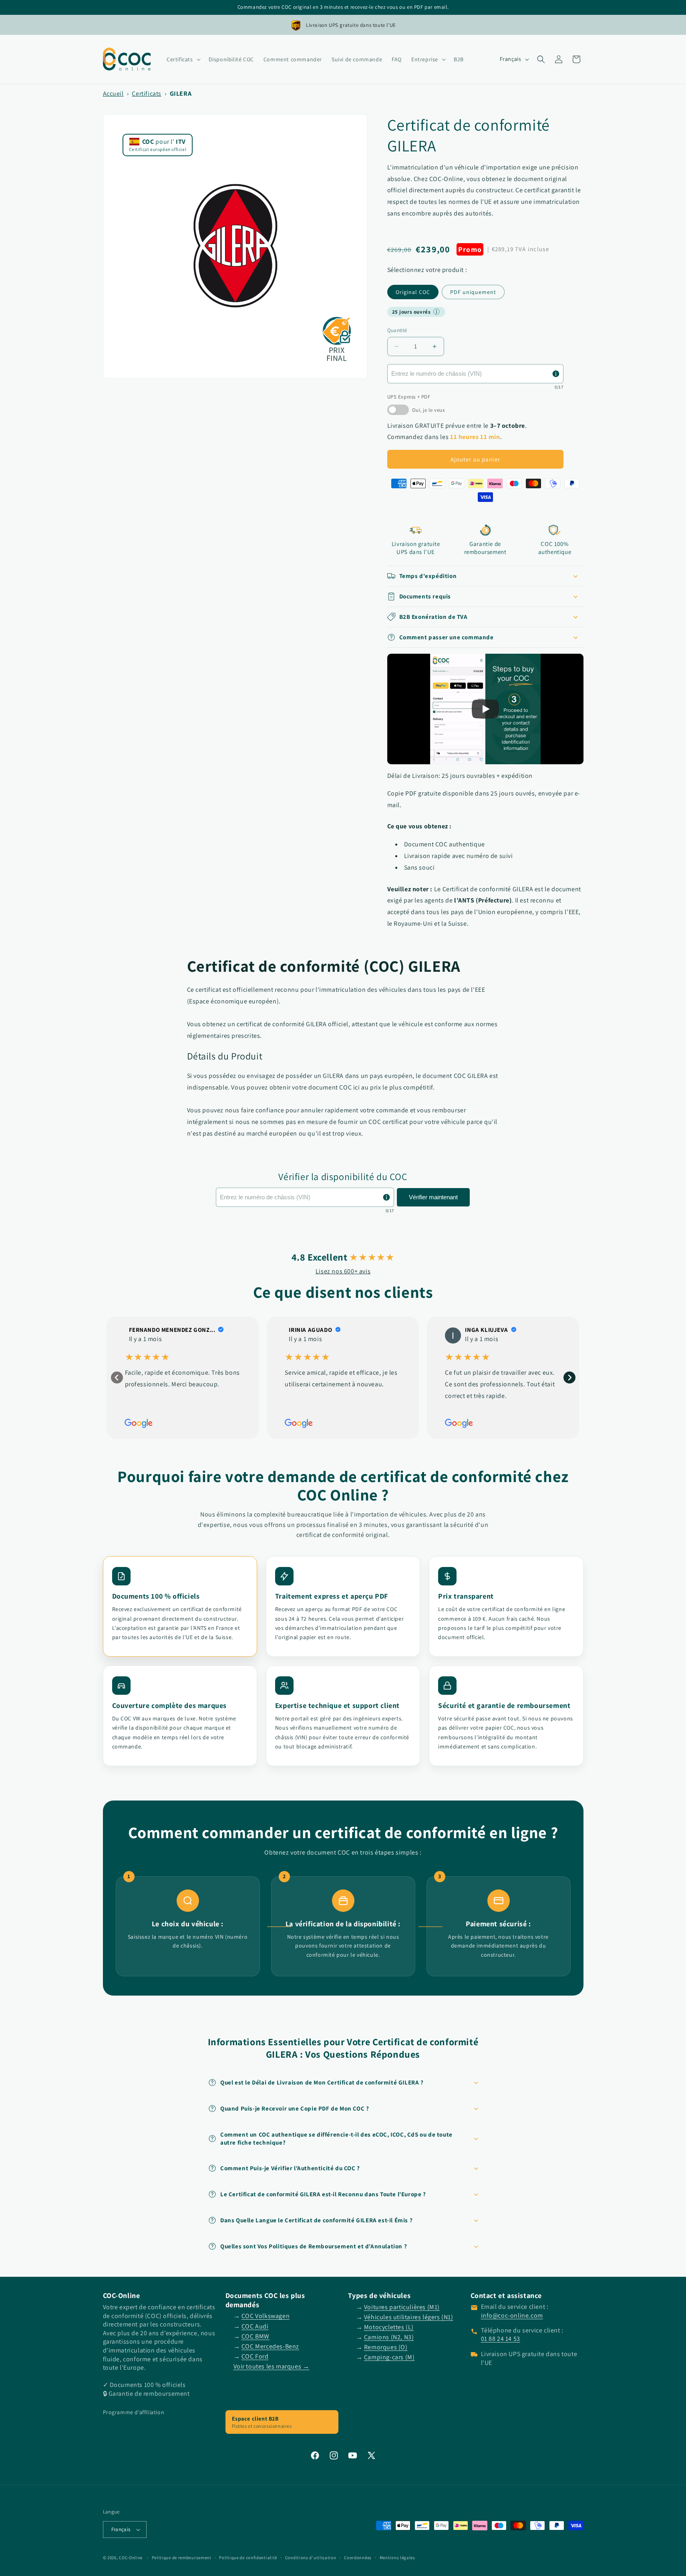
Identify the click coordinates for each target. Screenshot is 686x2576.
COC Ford (255, 2356)
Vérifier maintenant (433, 1197)
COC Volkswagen (266, 2316)
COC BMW (255, 2336)
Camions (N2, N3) (389, 2337)
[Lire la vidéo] (485, 709)
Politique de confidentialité (248, 2558)
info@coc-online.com (512, 2315)
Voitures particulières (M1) (402, 2307)
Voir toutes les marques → (272, 2366)
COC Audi (255, 2326)
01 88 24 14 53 (501, 2339)
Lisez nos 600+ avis (343, 1271)
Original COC (413, 292)
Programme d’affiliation (134, 2412)
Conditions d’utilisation (311, 2558)
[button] (183, 59)
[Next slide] (569, 1378)
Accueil (113, 94)
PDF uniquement (473, 292)
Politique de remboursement (182, 2558)
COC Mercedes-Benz (270, 2346)
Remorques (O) (386, 2347)
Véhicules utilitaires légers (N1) (409, 2317)
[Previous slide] (117, 1378)
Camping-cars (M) (389, 2357)
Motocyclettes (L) (389, 2327)
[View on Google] (453, 1335)
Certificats (147, 94)
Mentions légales (397, 2558)
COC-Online (131, 2558)
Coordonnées (358, 2558)
